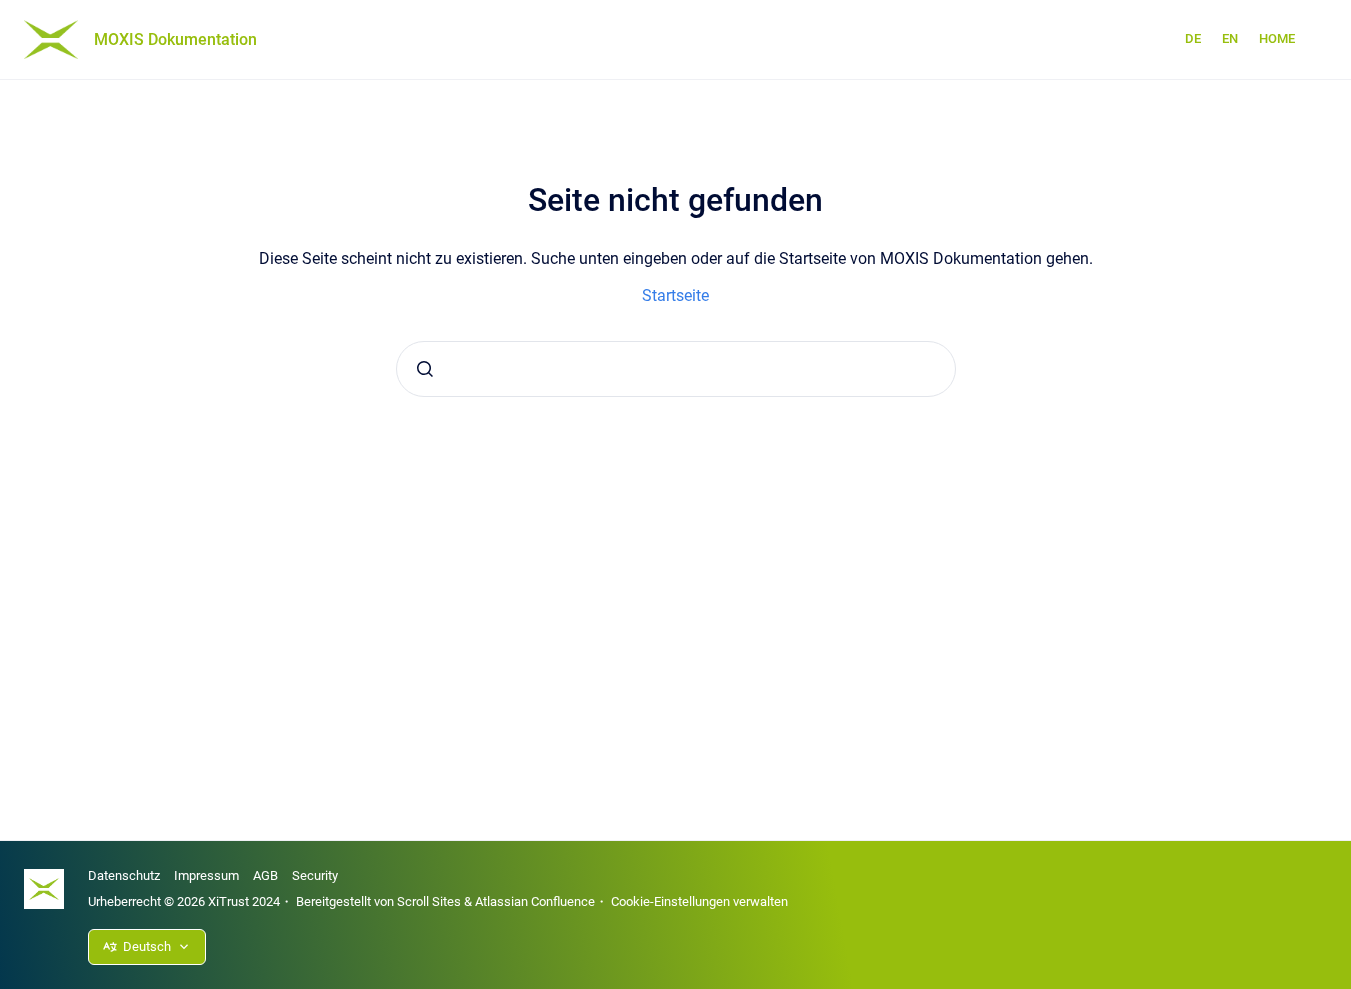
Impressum (206, 875)
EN (1230, 38)
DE (1193, 38)
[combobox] (676, 369)
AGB (265, 875)
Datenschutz (124, 875)
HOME (1277, 38)
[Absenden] (425, 369)
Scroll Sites (429, 901)
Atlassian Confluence (535, 901)
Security (315, 875)
